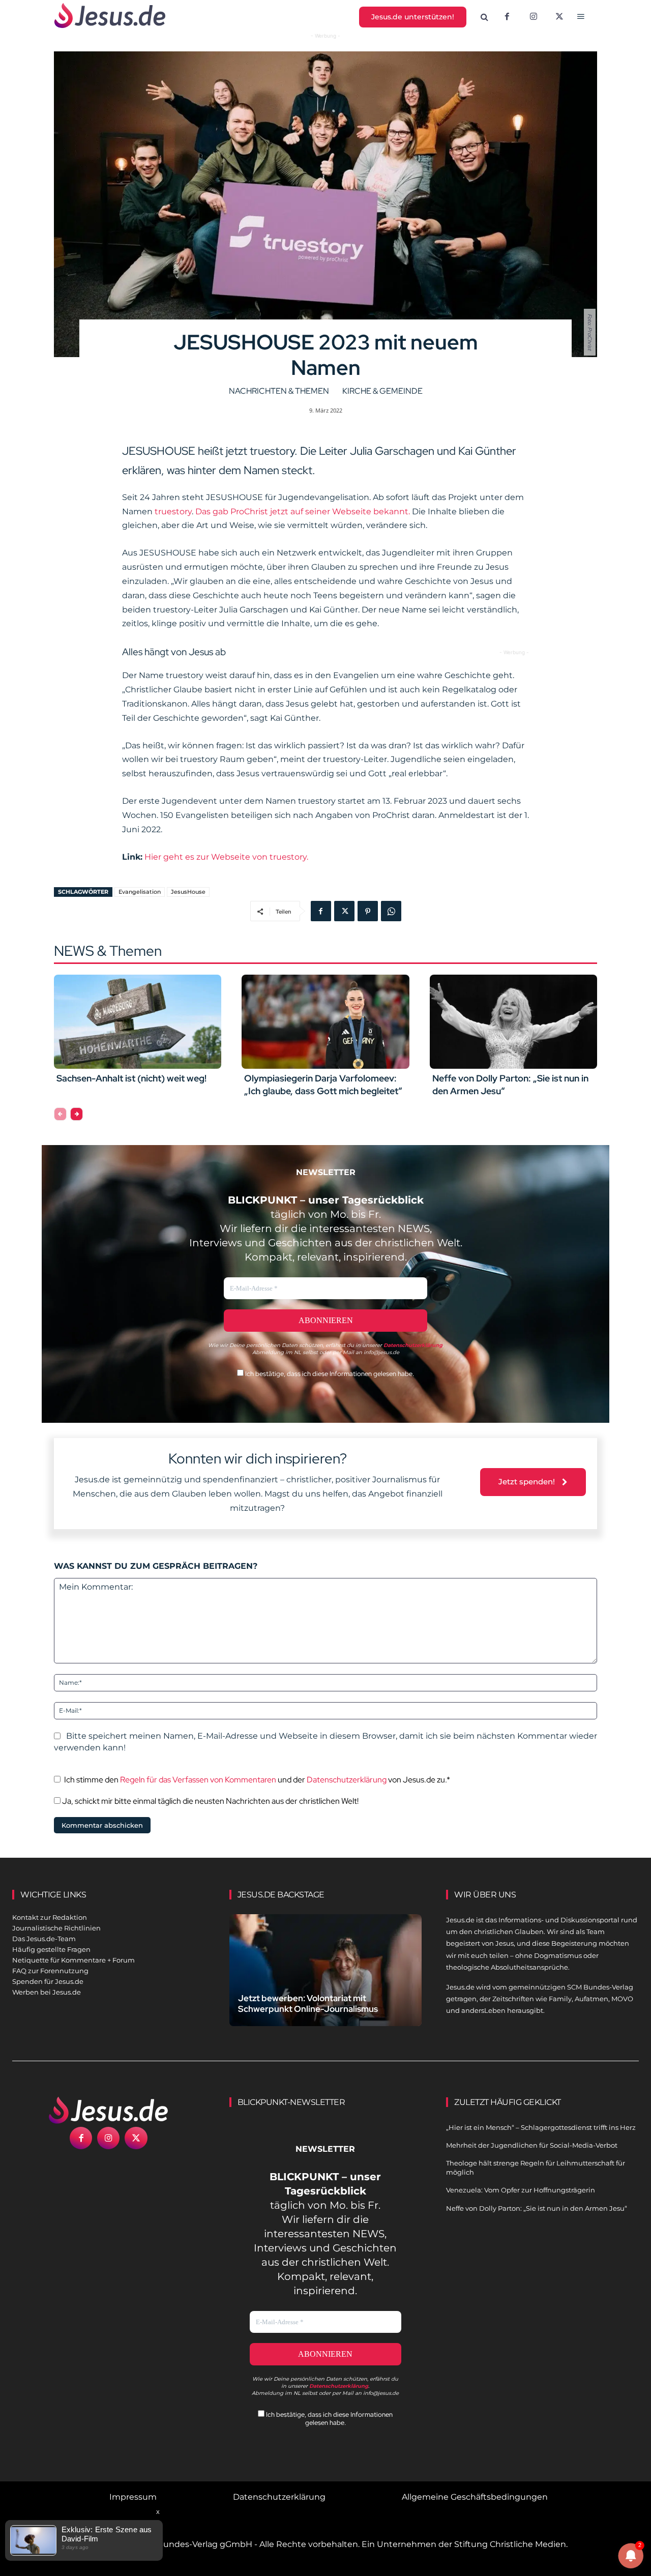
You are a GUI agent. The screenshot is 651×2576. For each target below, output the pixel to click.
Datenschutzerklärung (347, 1780)
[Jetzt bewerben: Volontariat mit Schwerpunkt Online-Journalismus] (326, 1974)
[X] (560, 17)
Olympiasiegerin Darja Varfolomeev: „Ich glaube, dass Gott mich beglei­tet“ (323, 1085)
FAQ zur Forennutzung (50, 1971)
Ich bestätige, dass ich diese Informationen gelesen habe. (329, 1374)
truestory (173, 511)
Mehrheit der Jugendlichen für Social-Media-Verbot (532, 2145)
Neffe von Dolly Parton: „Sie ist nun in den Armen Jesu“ (537, 2208)
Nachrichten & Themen (279, 391)
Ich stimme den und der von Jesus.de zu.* (257, 1780)
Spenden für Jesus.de (48, 1981)
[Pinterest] (368, 911)
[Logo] (109, 2110)
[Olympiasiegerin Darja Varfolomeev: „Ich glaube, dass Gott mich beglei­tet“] (325, 1021)
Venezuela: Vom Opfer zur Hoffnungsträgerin (521, 2190)
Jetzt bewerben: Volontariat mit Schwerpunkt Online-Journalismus (308, 2003)
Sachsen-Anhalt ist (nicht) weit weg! (131, 1078)
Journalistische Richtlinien (56, 1928)
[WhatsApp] (391, 911)
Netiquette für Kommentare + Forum (73, 1960)
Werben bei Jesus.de (47, 1992)
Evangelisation (140, 892)
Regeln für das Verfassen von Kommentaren (198, 1780)
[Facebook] (507, 17)
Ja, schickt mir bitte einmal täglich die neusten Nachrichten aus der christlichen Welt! (210, 1801)
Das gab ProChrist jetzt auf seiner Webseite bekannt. (303, 511)
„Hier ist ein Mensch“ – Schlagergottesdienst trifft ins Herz (541, 2127)
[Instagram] (534, 17)
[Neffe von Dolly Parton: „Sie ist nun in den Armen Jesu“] (513, 1021)
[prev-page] (60, 1114)
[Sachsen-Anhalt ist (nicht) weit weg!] (138, 1021)
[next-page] (77, 1114)
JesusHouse (188, 892)
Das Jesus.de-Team (44, 1939)
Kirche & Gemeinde (382, 391)
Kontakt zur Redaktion (50, 1917)
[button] (485, 17)
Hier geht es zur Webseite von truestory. (226, 857)
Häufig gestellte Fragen (51, 1949)
